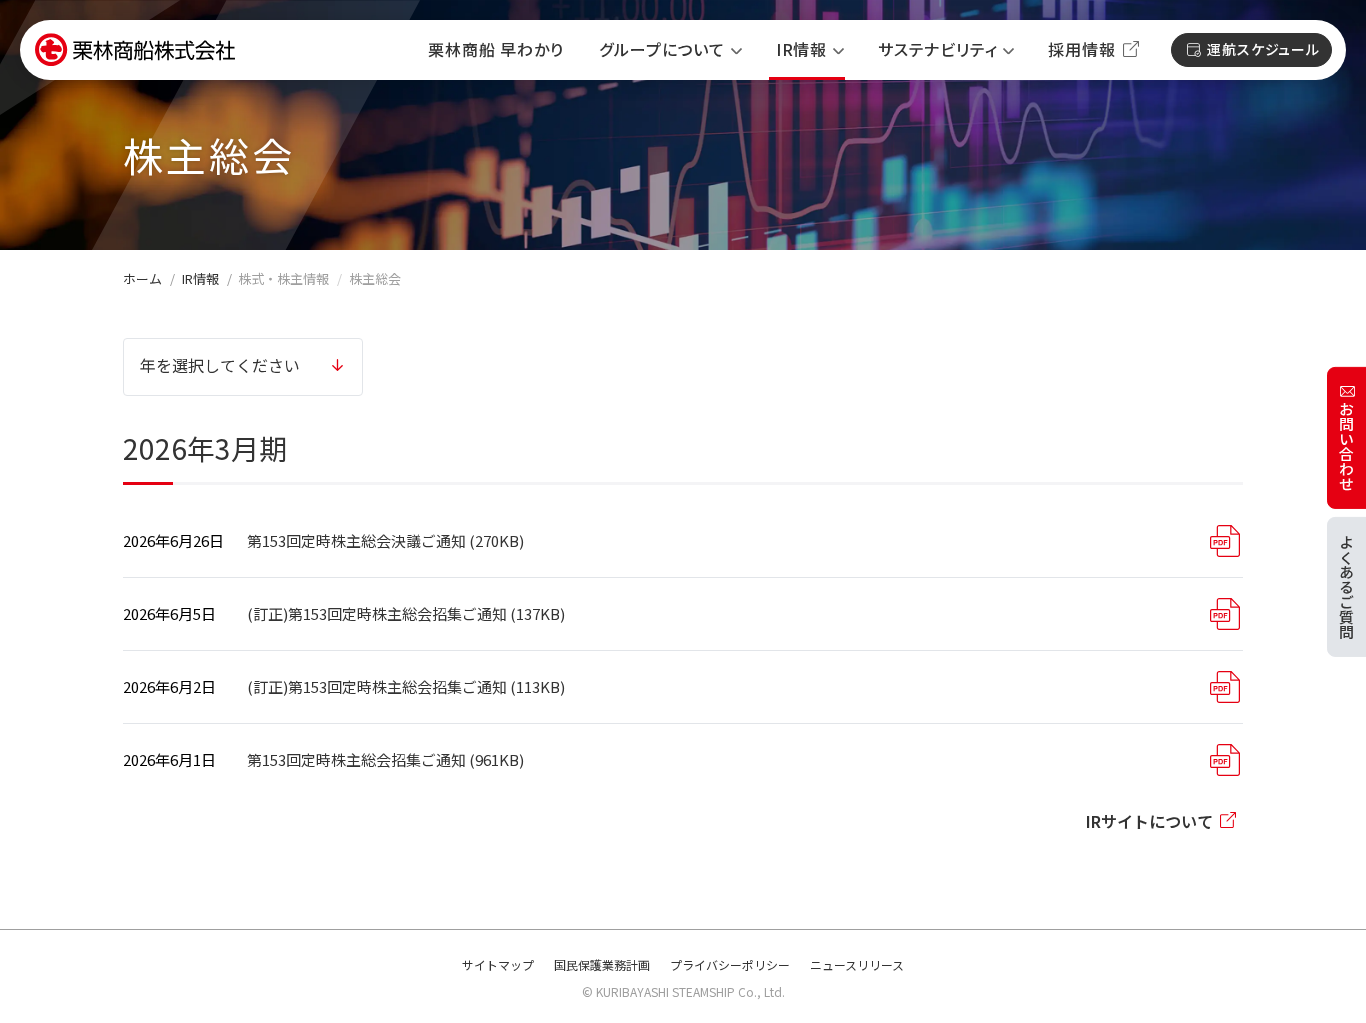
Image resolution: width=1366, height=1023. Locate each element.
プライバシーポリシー (730, 964)
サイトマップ (498, 964)
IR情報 (801, 50)
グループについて (661, 50)
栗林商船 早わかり (495, 50)
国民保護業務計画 (602, 964)
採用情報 (1081, 50)
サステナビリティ (937, 50)
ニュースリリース (857, 964)
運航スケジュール (1263, 49)
